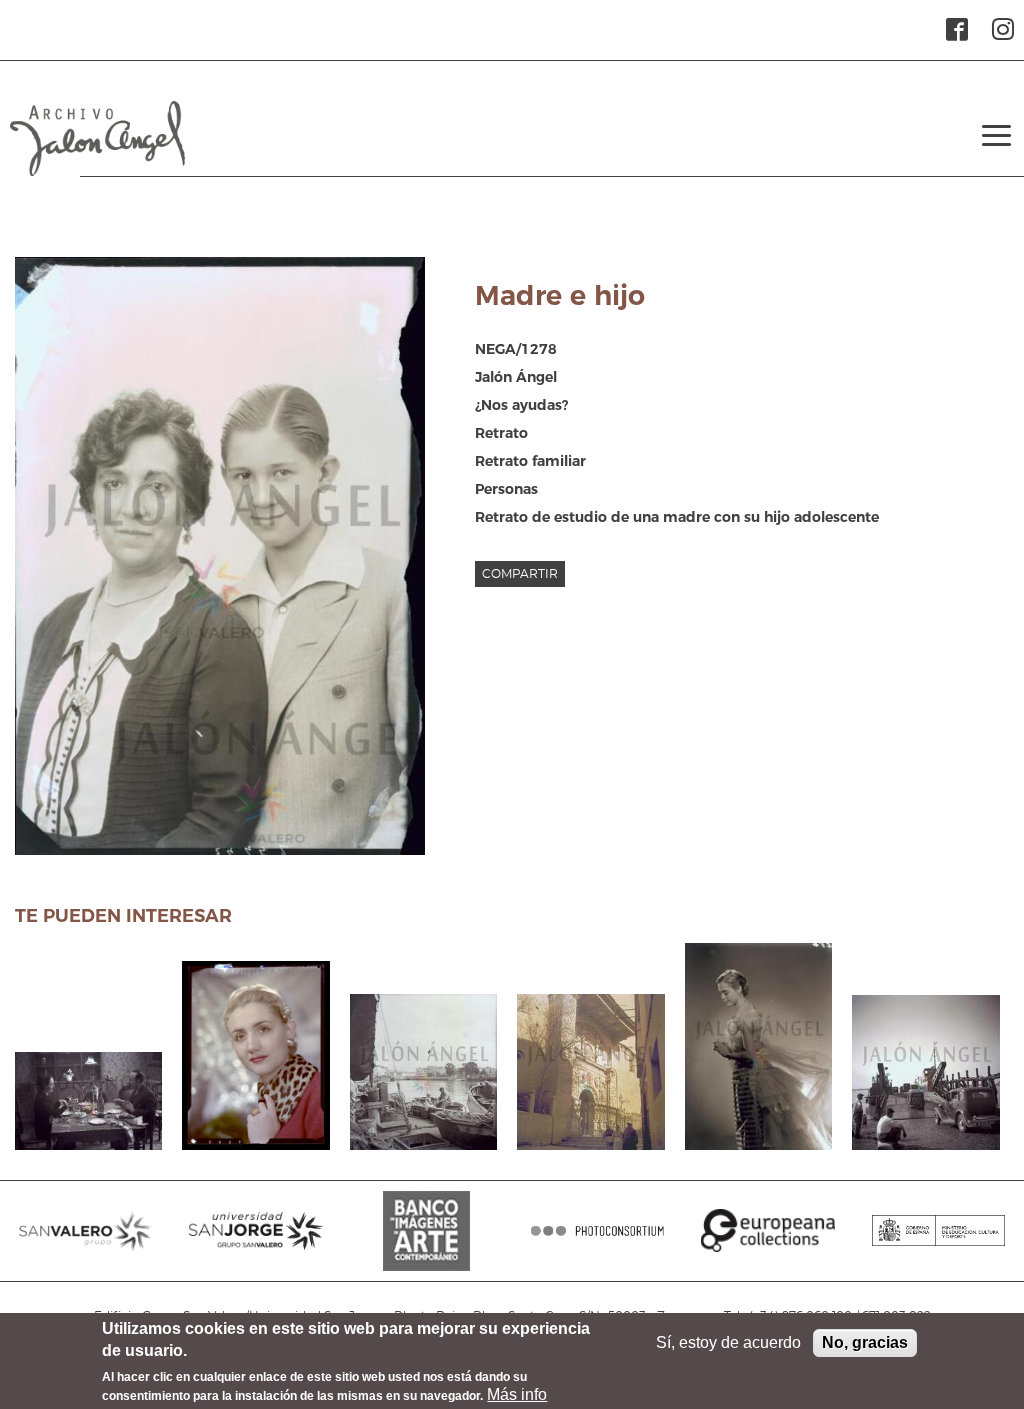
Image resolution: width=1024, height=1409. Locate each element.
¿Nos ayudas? (521, 405)
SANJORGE (255, 1241)
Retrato (501, 433)
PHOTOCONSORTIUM (597, 1241)
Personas (506, 489)
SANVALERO (85, 1241)
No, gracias (865, 1342)
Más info (517, 1394)
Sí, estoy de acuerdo (728, 1342)
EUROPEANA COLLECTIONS (767, 1241)
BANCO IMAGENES (426, 1241)
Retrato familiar (530, 461)
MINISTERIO (938, 1241)
